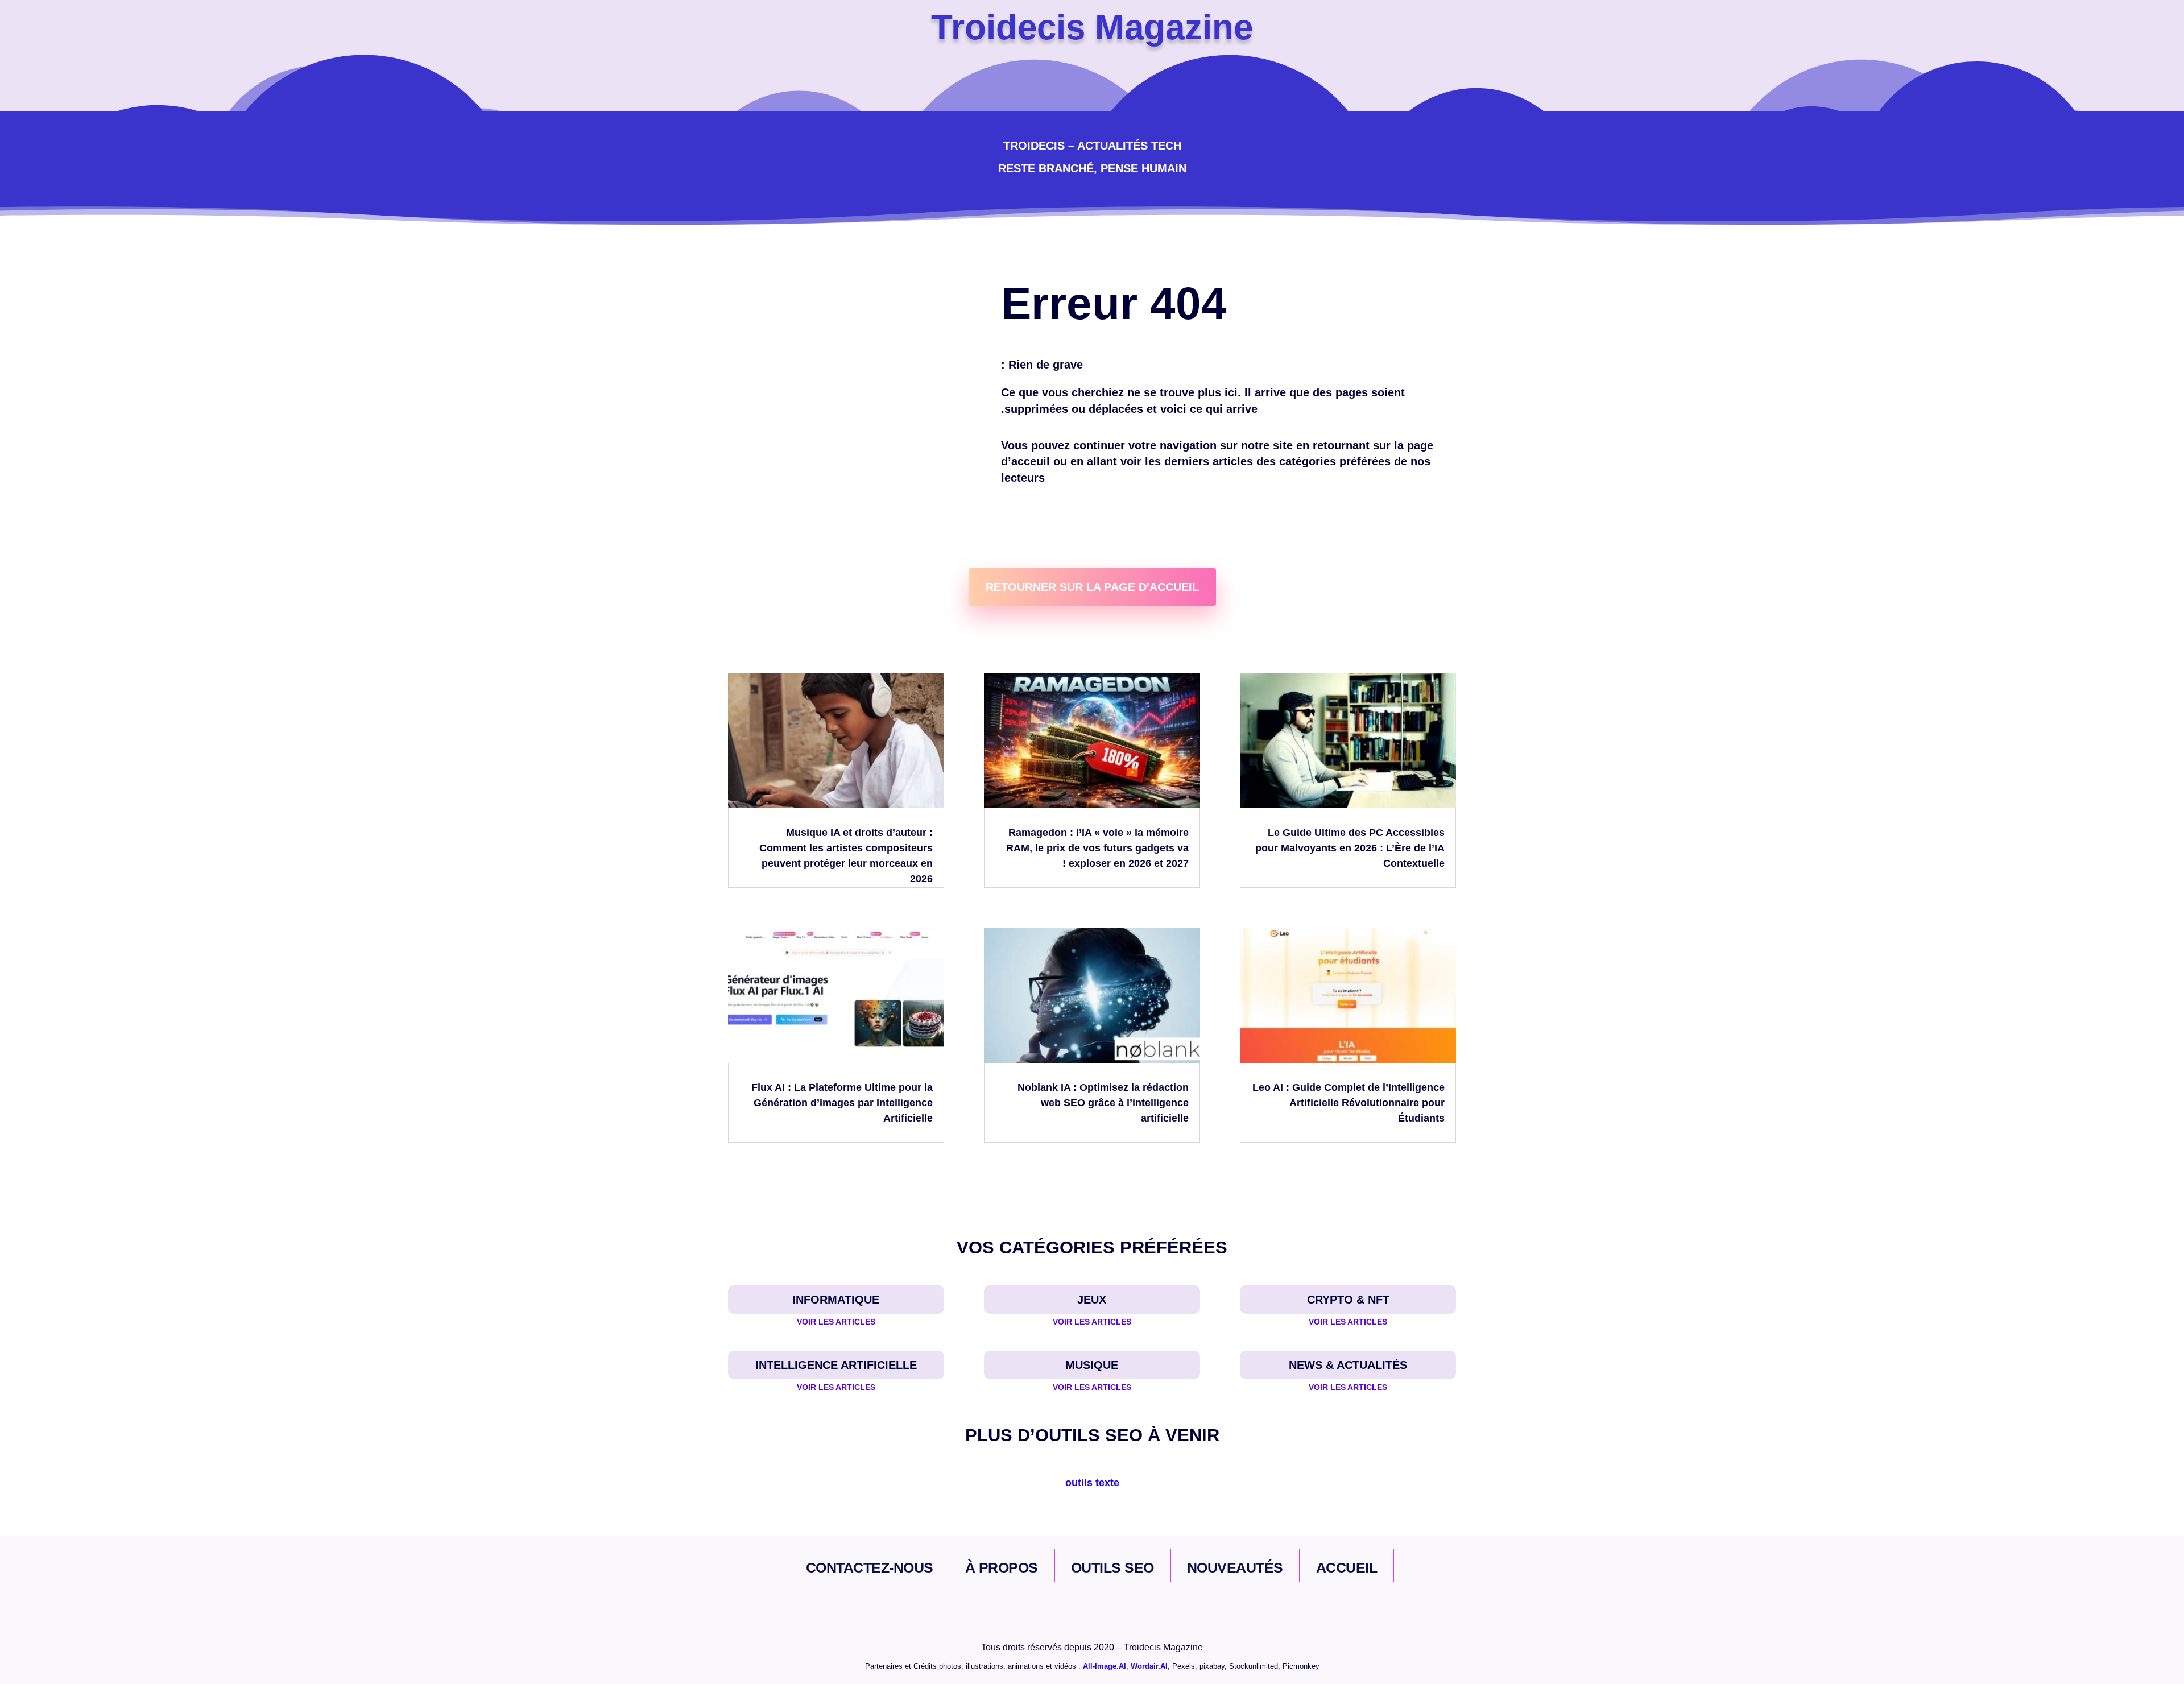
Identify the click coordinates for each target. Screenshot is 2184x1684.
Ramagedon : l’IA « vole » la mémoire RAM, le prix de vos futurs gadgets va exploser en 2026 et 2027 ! (1097, 848)
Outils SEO (1112, 1567)
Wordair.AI (1149, 1666)
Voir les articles (836, 1322)
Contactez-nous (870, 1567)
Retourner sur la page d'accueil (1092, 587)
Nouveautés (1235, 1567)
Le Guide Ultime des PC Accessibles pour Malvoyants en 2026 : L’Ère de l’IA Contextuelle (1350, 848)
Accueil (1347, 1567)
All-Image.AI (1105, 1666)
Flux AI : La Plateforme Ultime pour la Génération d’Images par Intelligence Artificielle (842, 1103)
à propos (1002, 1567)
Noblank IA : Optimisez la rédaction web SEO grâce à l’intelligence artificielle (1103, 1103)
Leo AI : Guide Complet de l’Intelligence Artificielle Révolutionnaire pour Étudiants (1349, 1103)
